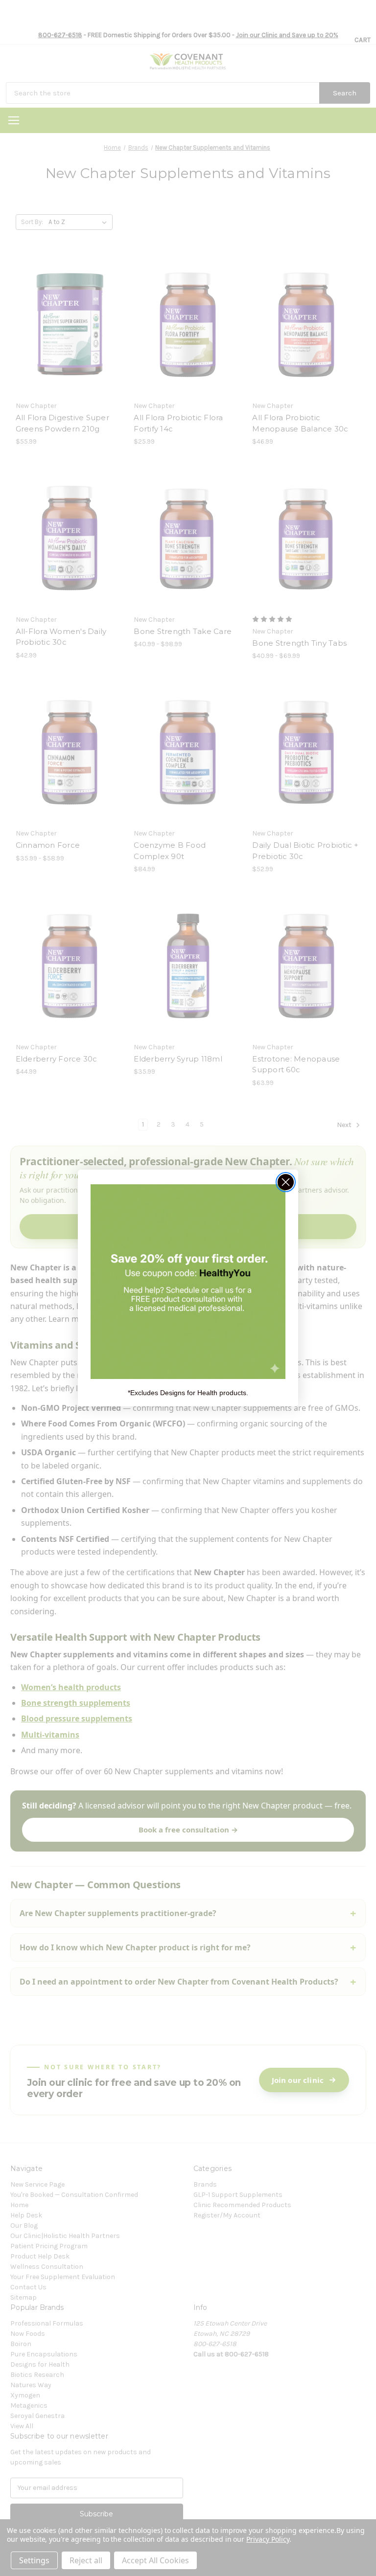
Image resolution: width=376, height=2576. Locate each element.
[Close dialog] (286, 1182)
